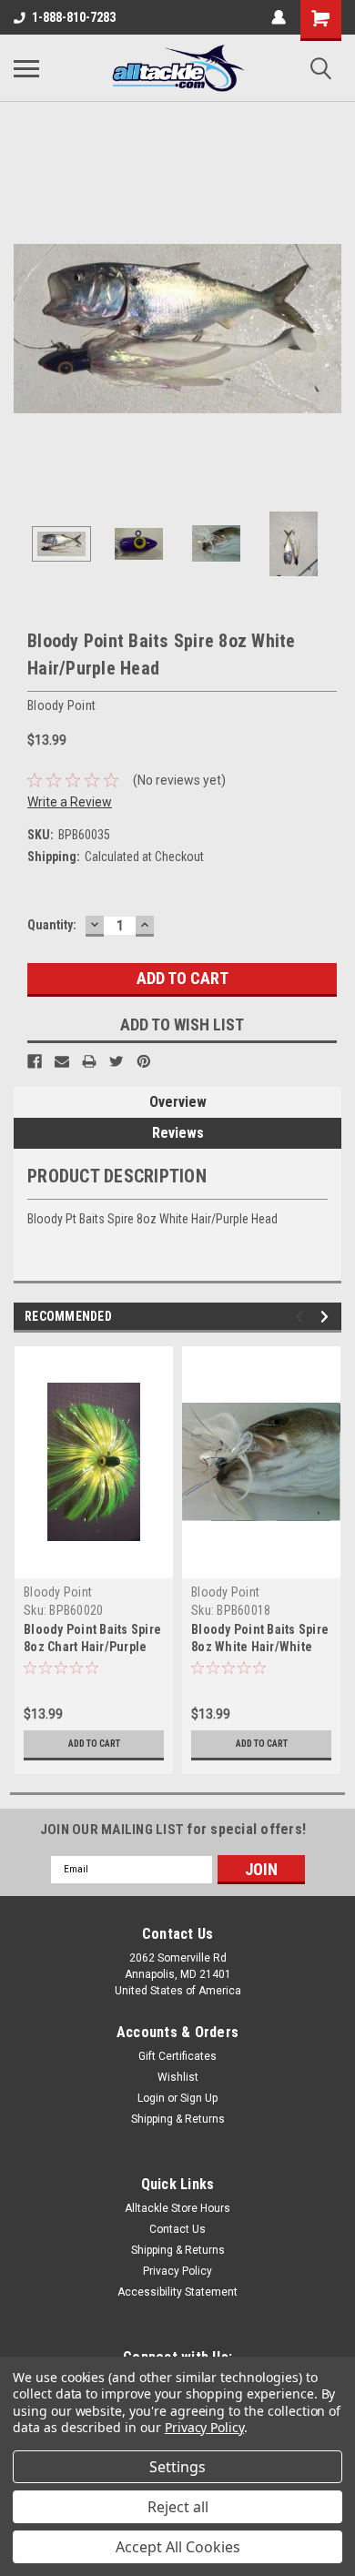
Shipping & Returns (178, 2119)
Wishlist (178, 2077)
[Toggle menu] (26, 68)
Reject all (178, 2507)
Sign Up (199, 2098)
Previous (27, 329)
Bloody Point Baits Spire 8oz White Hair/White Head (260, 1647)
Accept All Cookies (178, 2547)
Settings (177, 2467)
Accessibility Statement (177, 2292)
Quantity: (52, 925)
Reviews (178, 1133)
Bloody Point (58, 1592)
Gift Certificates (177, 2056)
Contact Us (177, 2229)
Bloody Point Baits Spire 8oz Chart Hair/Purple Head (92, 1647)
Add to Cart (94, 1744)
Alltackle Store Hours (177, 2208)
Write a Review (70, 802)
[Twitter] (117, 1061)
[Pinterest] (144, 1061)
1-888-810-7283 (74, 17)
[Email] (62, 1061)
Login (151, 2098)
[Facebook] (35, 1061)
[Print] (89, 1061)
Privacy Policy (177, 2271)
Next (328, 329)
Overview (178, 1102)
